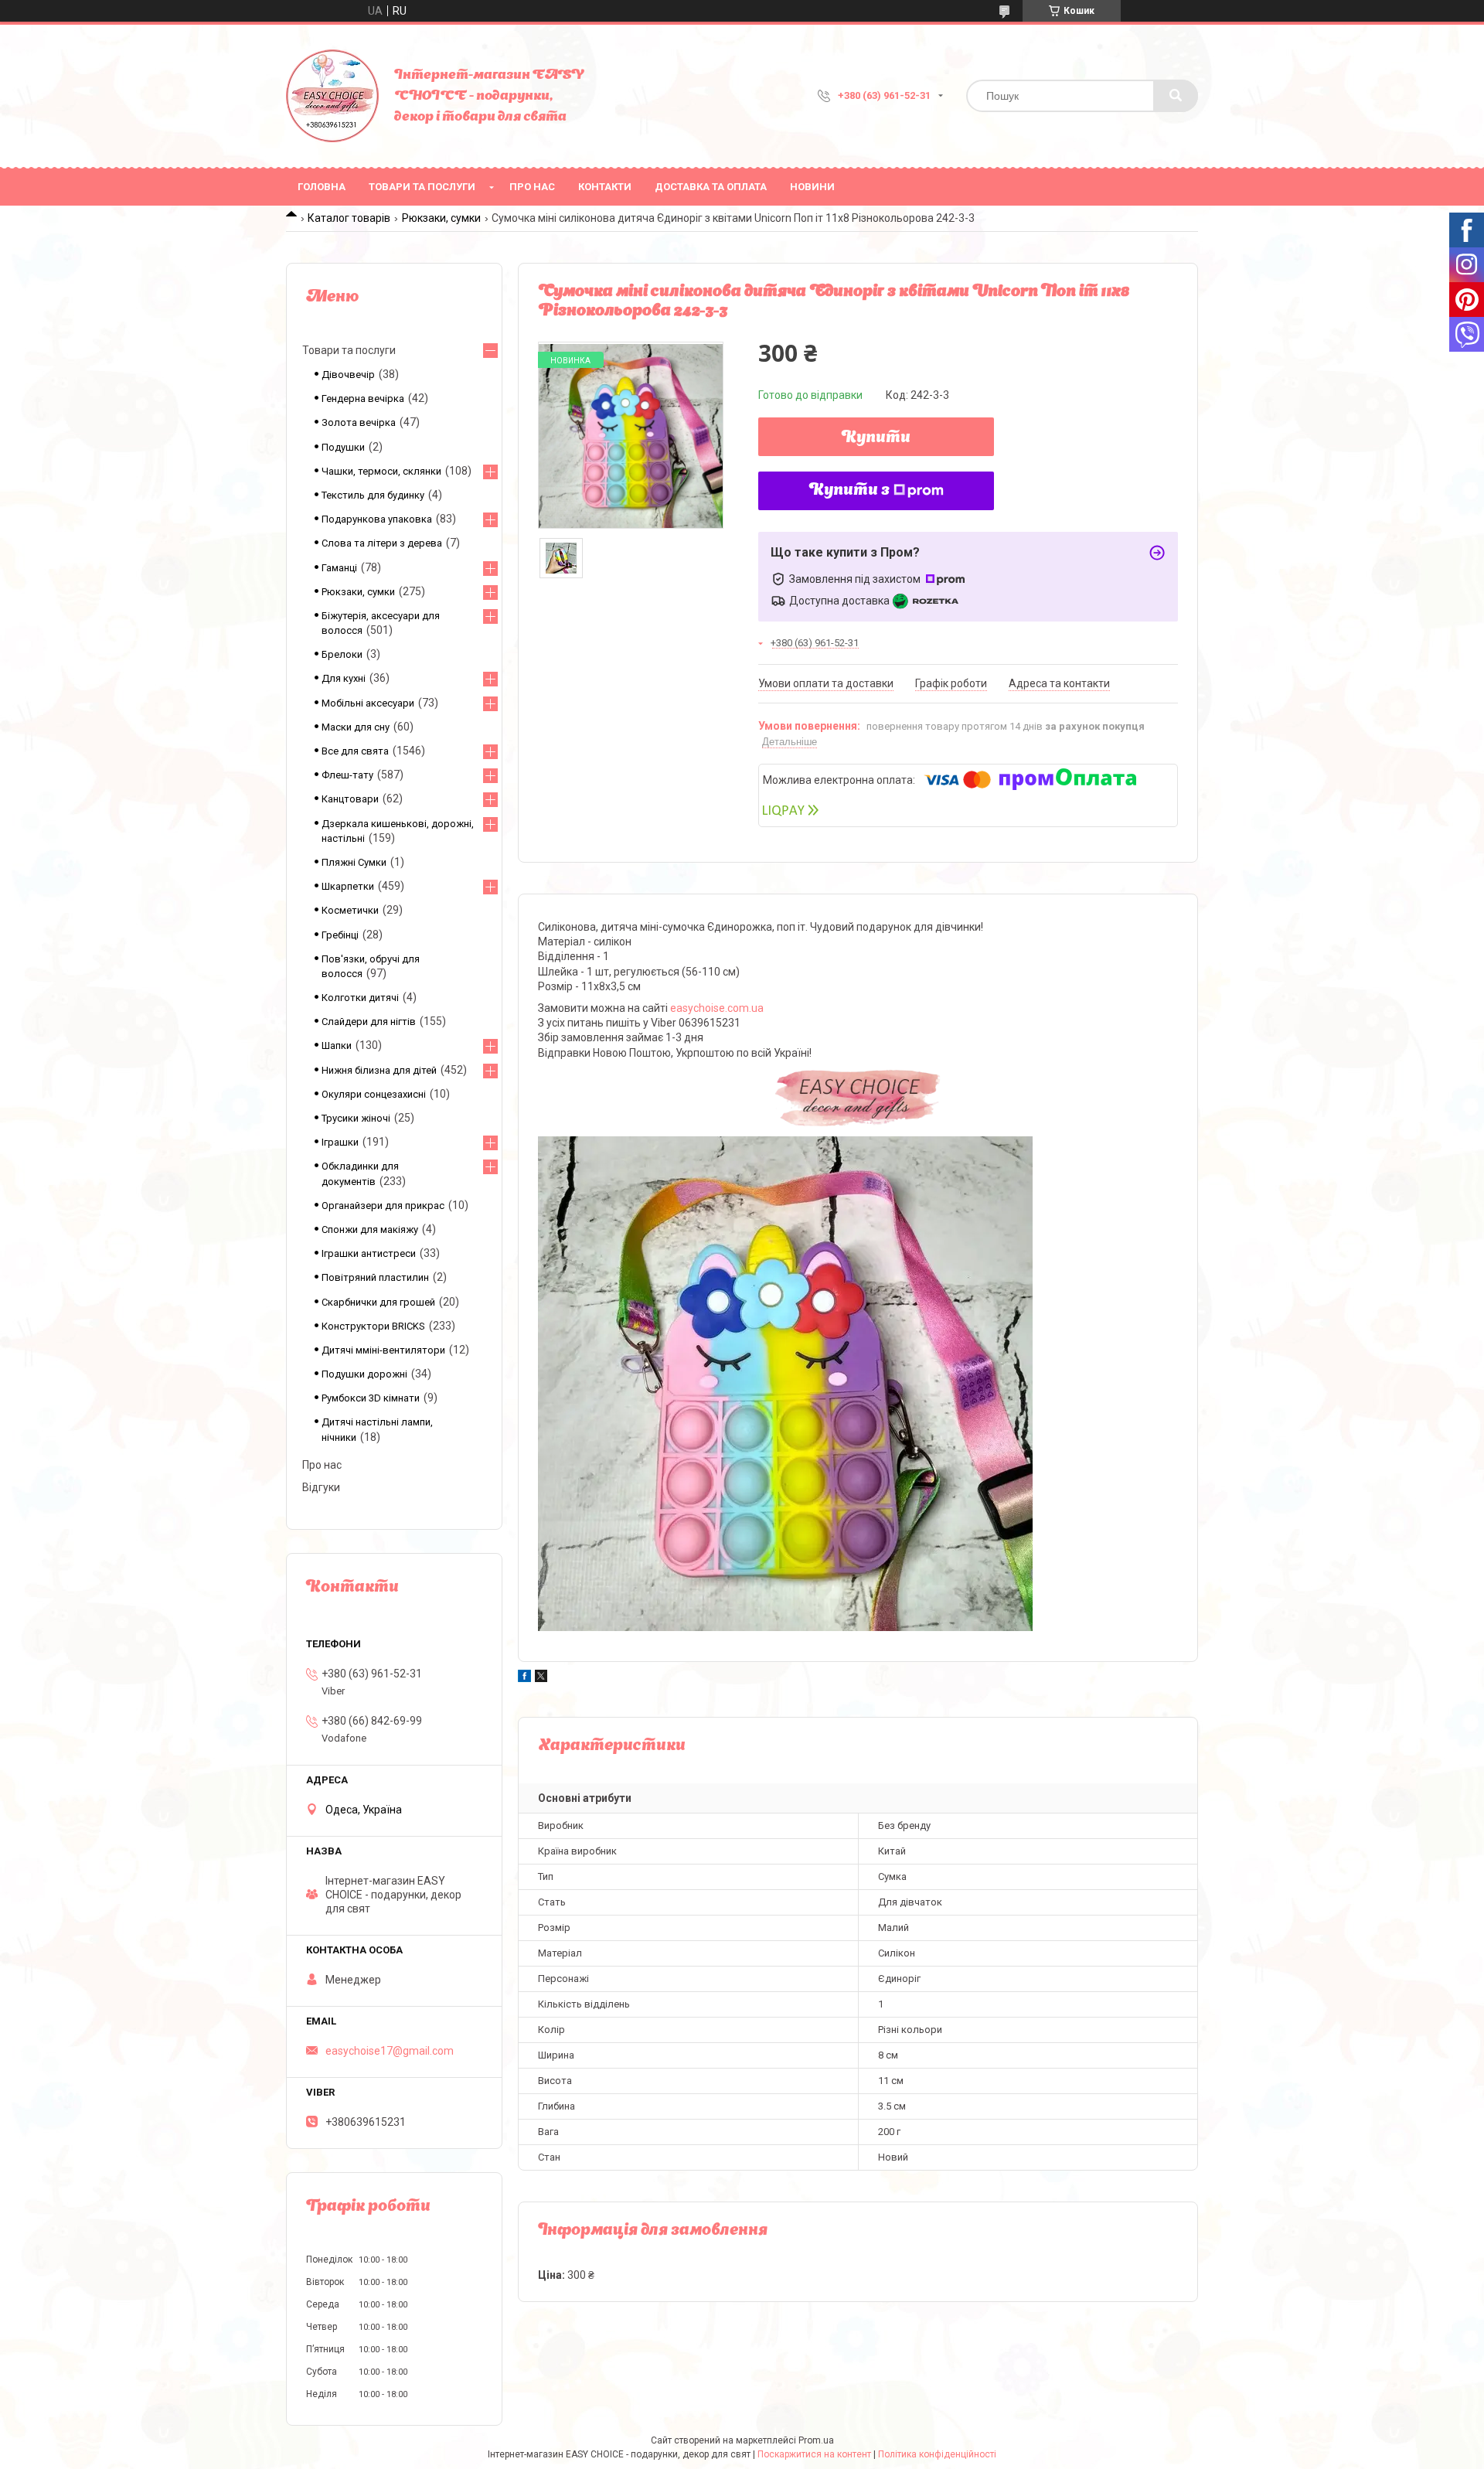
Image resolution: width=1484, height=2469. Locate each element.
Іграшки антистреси (369, 1253)
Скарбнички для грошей (378, 1302)
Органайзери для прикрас (383, 1206)
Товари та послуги (422, 187)
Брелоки (342, 654)
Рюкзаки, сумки (441, 218)
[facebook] (524, 1678)
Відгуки (321, 1487)
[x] (541, 1678)
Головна (322, 187)
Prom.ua (816, 2440)
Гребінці (340, 935)
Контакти (605, 187)
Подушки (343, 447)
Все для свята (355, 751)
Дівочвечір (348, 375)
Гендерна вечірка (363, 398)
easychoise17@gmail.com (390, 2051)
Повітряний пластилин (375, 1277)
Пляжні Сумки (354, 862)
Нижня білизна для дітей (379, 1070)
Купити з (849, 491)
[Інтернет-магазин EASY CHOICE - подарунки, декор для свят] (332, 96)
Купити (876, 438)
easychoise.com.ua (717, 1008)
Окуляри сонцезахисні (374, 1094)
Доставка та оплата (711, 187)
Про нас (532, 187)
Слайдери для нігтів (369, 1022)
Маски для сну (356, 727)
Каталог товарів (349, 218)
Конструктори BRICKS (373, 1326)
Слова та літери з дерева (382, 543)
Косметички (350, 910)
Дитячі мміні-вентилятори (383, 1350)
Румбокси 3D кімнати (371, 1398)
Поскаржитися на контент (814, 2454)
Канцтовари (350, 799)
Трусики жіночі (356, 1118)
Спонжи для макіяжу (370, 1229)
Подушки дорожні (364, 1374)
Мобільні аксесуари (368, 703)
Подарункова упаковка (377, 519)
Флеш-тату (347, 775)
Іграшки (340, 1142)
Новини (812, 187)
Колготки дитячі (360, 998)
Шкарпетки (348, 886)
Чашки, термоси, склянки (381, 471)
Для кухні (344, 678)
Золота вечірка (359, 422)
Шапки (337, 1045)
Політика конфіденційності (937, 2454)
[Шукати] (1176, 96)
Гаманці (339, 568)
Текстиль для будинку (373, 495)
